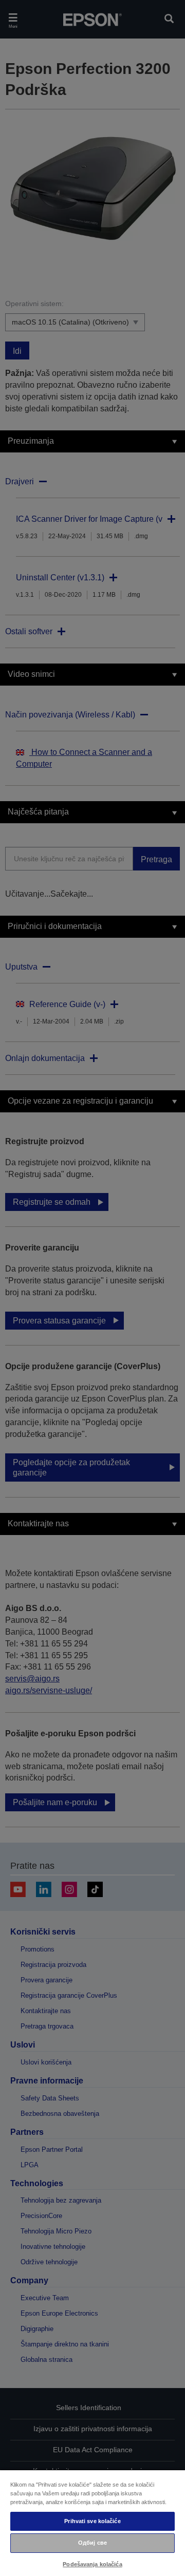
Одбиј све (92, 2543)
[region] (92, 2523)
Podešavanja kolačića (92, 2564)
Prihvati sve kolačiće (92, 2521)
